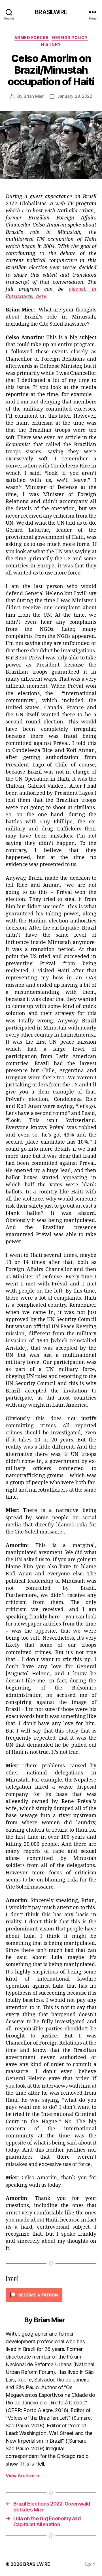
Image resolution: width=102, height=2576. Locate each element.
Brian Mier (34, 96)
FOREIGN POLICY (70, 38)
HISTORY (51, 44)
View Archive (23, 2475)
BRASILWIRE (51, 12)
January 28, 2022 (75, 96)
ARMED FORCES (32, 38)
